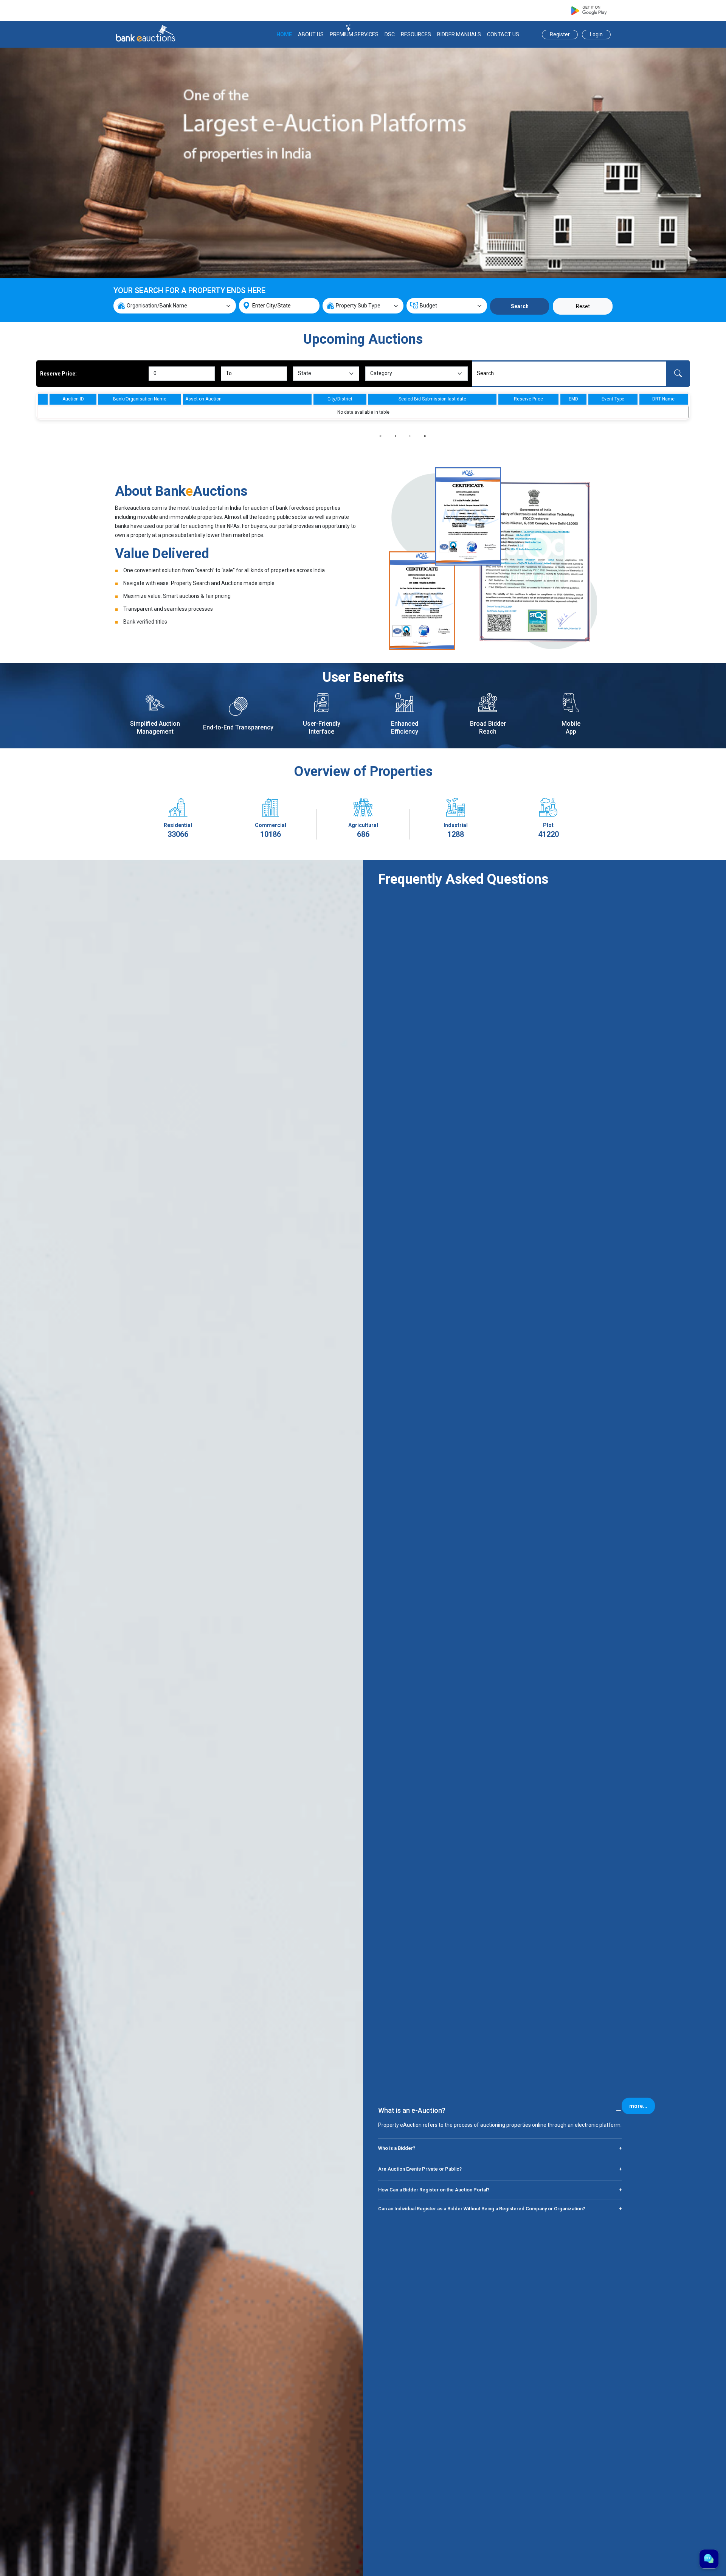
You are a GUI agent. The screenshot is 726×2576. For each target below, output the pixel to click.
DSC (390, 34)
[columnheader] (43, 399)
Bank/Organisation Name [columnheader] (140, 399)
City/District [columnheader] (340, 399)
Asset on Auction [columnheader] (203, 399)
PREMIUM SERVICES (354, 34)
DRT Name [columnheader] (663, 399)
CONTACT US (503, 34)
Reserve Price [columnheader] (528, 399)
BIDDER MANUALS (459, 34)
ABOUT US (311, 34)
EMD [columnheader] (573, 399)
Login (596, 34)
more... (638, 2106)
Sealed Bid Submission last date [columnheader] (432, 399)
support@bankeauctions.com (452, 11)
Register (560, 34)
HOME (284, 34)
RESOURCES (416, 34)
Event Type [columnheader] (613, 399)
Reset (583, 306)
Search (520, 306)
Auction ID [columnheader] (73, 399)
